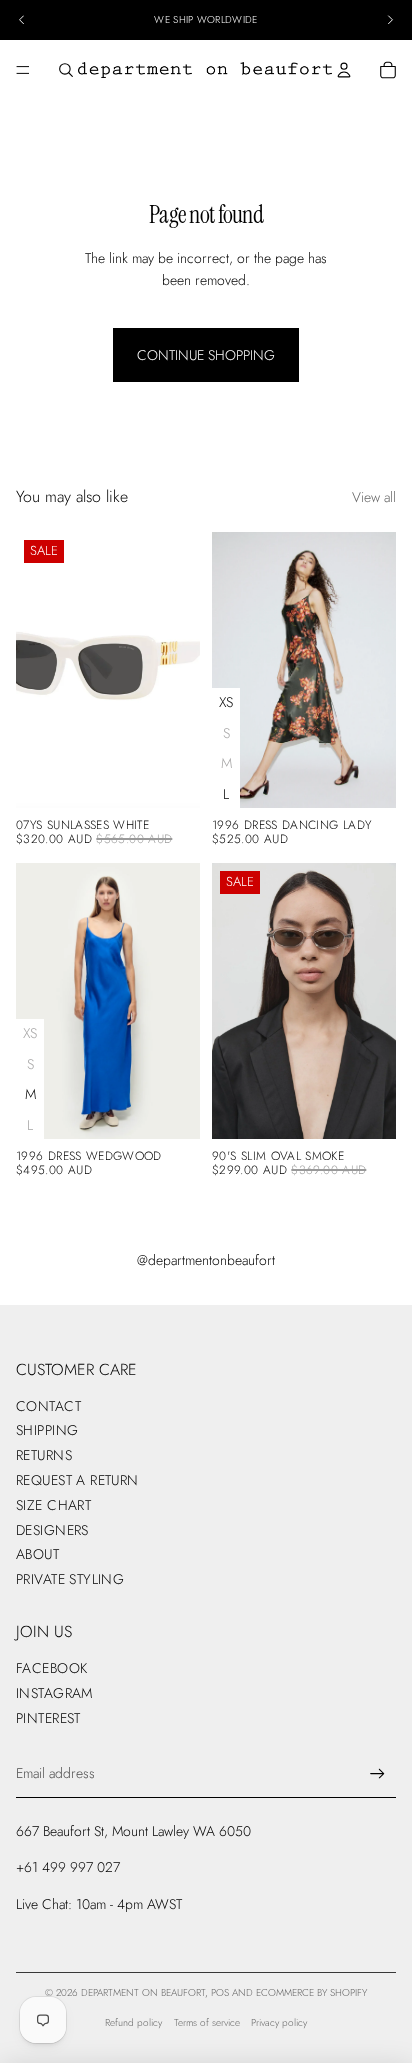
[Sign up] (377, 1773)
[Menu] (23, 70)
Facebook (51, 1668)
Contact (48, 1406)
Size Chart (53, 1505)
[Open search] (66, 70)
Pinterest (48, 1718)
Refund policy (133, 2022)
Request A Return (77, 1480)
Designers (52, 1530)
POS (220, 1992)
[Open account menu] (344, 70)
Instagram (54, 1693)
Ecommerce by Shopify (311, 1992)
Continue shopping (206, 355)
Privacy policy (279, 2022)
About (37, 1554)
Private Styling (70, 1579)
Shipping (47, 1430)
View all (374, 497)
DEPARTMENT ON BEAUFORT (143, 1992)
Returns (44, 1455)
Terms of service (207, 2022)
